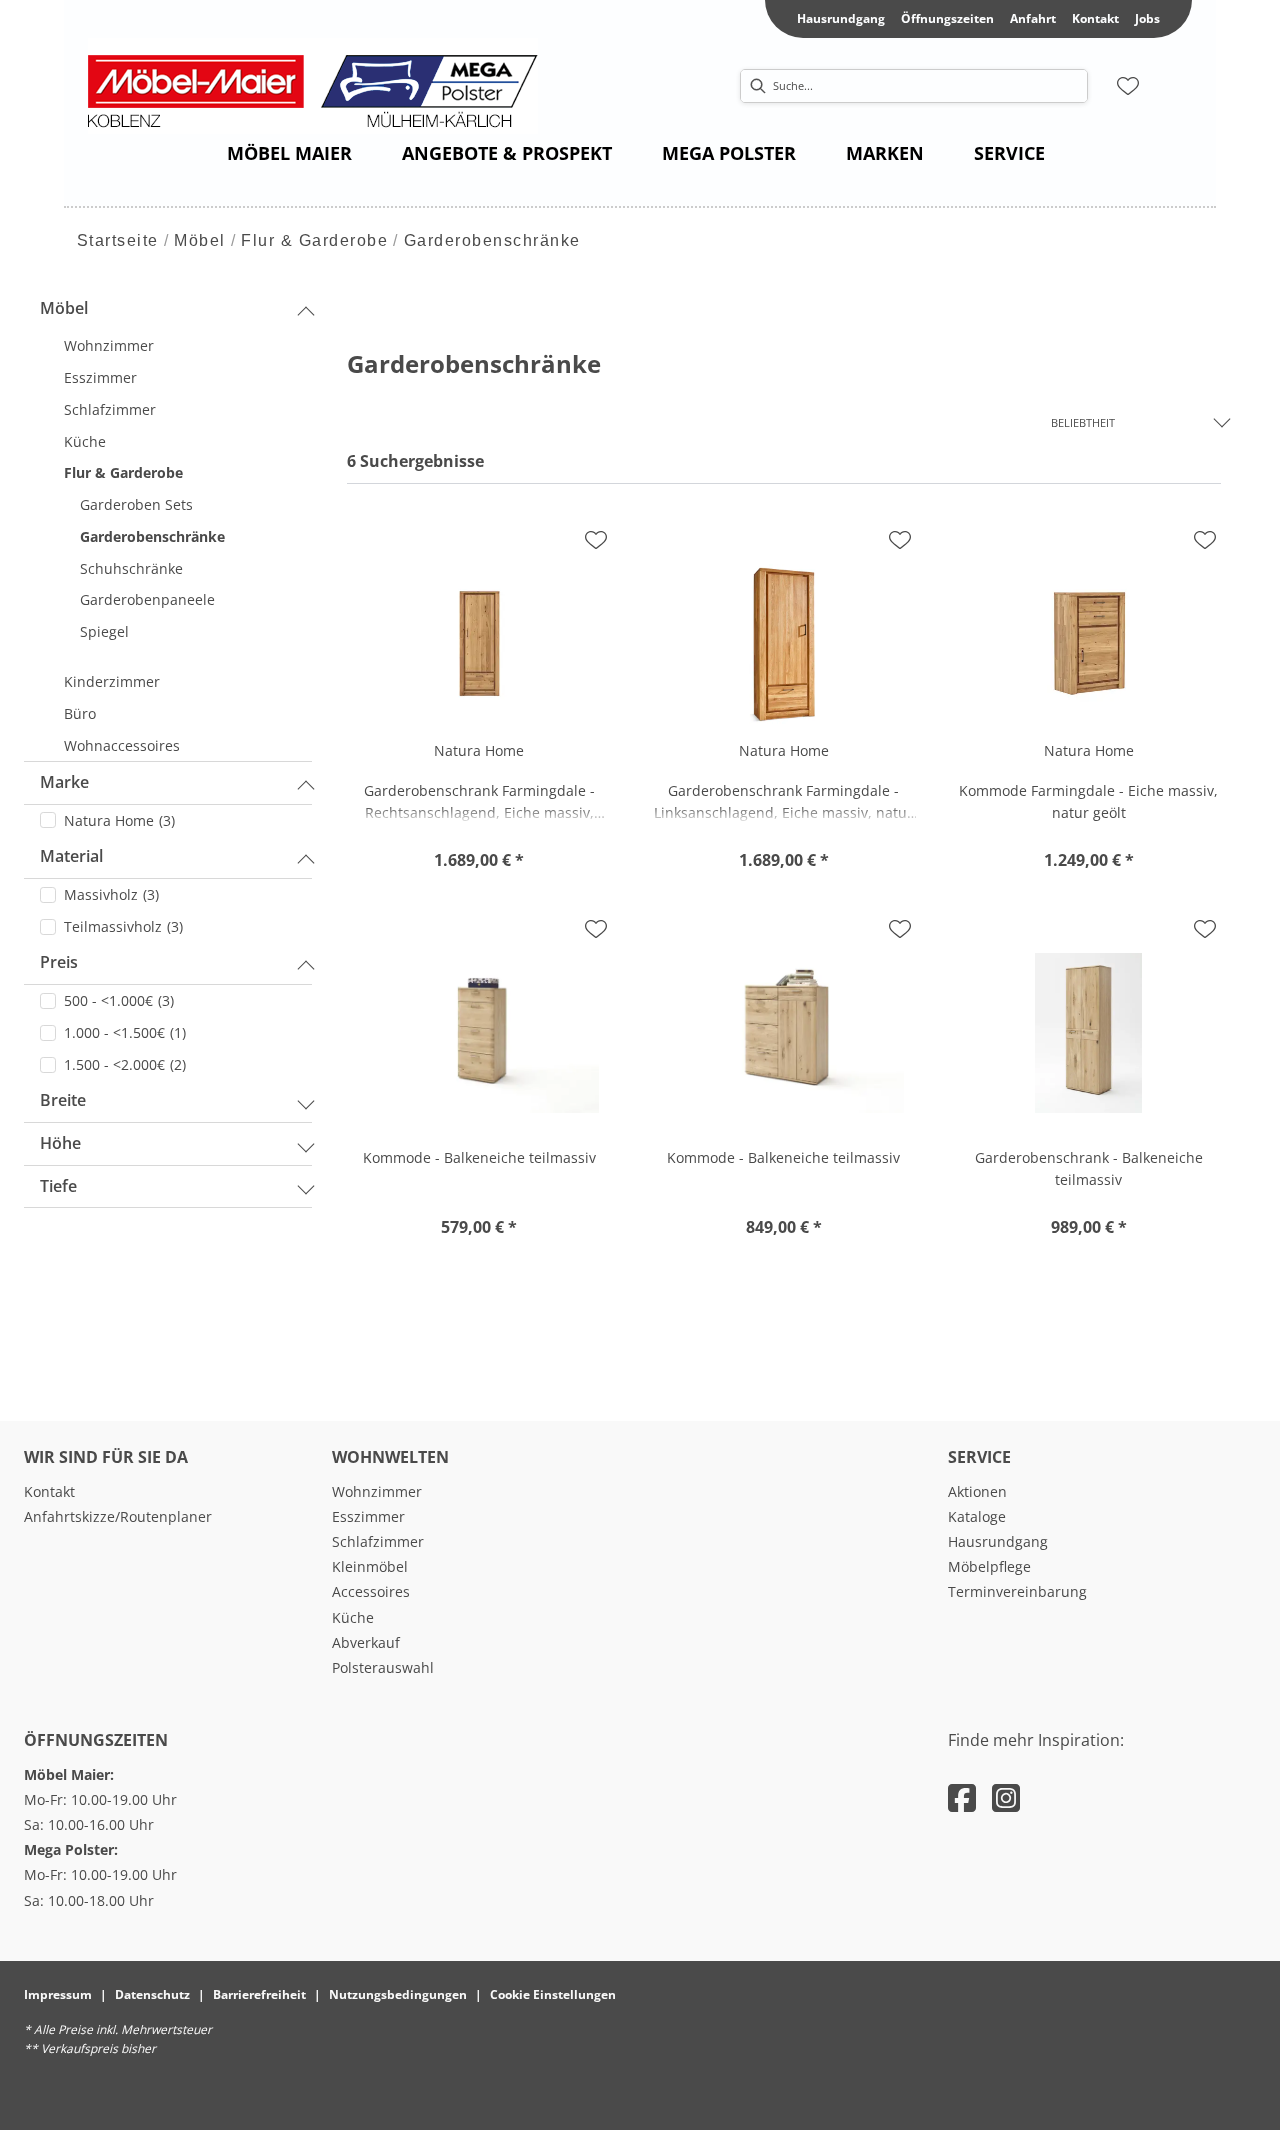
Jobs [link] (1147, 18)
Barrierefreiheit (259, 1994)
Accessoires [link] (371, 1591)
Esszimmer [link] (368, 1516)
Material (71, 856)
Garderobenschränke (492, 240)
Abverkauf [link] (366, 1642)
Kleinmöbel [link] (370, 1566)
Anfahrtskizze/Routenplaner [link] (118, 1516)
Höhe (60, 1143)
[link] (289, 153)
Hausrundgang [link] (841, 18)
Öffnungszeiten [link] (947, 18)
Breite (63, 1100)
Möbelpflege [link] (989, 1566)
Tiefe (58, 1186)
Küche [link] (353, 1617)
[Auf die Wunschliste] (596, 540)
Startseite (118, 240)
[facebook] (962, 1797)
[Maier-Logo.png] (322, 86)
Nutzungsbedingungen (398, 1994)
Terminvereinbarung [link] (1017, 1591)
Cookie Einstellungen (553, 1994)
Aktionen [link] (977, 1491)
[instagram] (1006, 1797)
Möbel (200, 240)
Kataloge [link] (977, 1516)
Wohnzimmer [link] (377, 1491)
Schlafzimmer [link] (378, 1541)
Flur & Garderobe (314, 240)
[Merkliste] (1128, 86)
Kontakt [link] (1095, 18)
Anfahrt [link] (1033, 18)
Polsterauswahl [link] (383, 1667)
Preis (59, 962)
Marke (64, 782)
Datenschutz (152, 1994)
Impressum (58, 1994)
